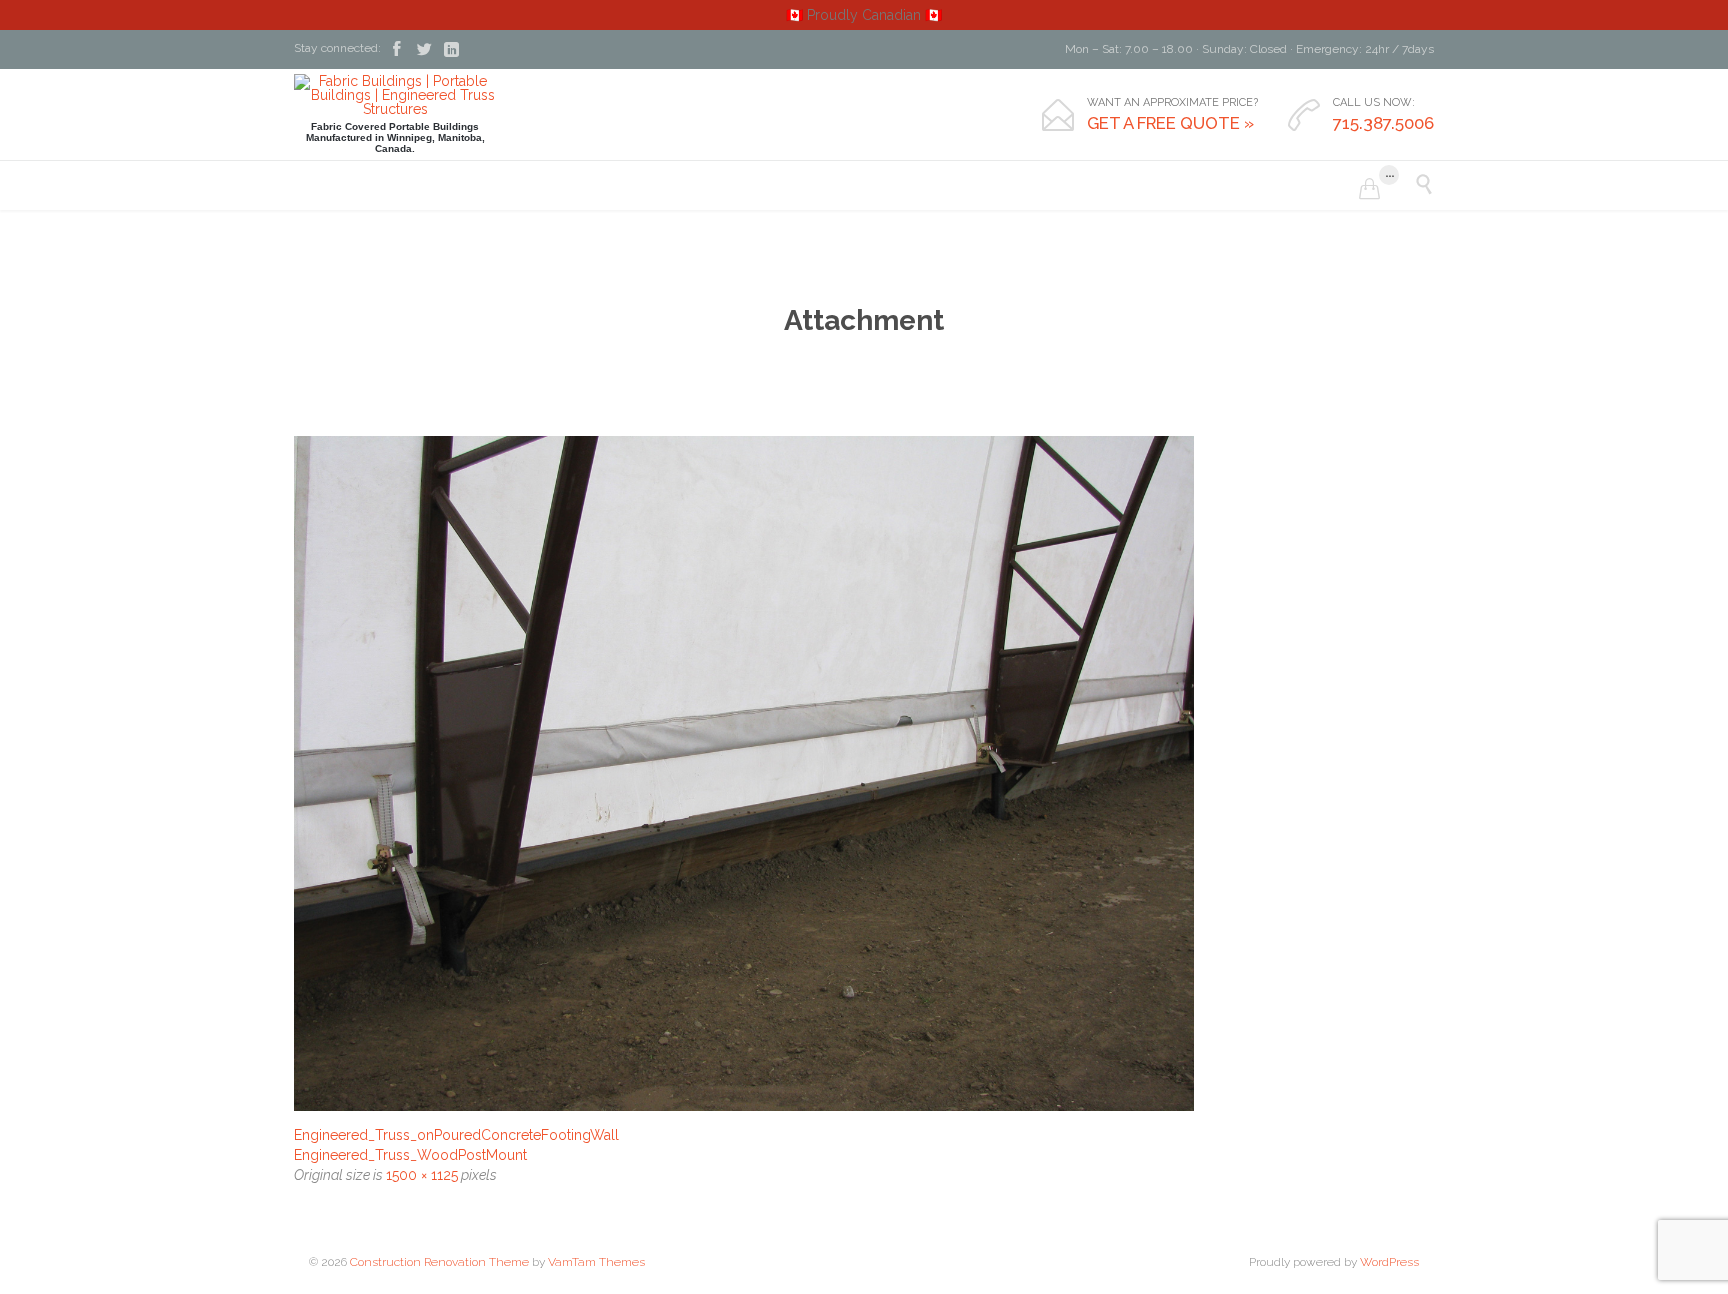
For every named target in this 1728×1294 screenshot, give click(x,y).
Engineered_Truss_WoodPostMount (410, 1155)
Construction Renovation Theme (439, 1262)
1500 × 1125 (422, 1175)
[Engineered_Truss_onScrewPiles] (864, 773)
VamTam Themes (596, 1262)
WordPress (1389, 1262)
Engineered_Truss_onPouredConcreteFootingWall (456, 1135)
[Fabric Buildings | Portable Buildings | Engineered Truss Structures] (395, 95)
